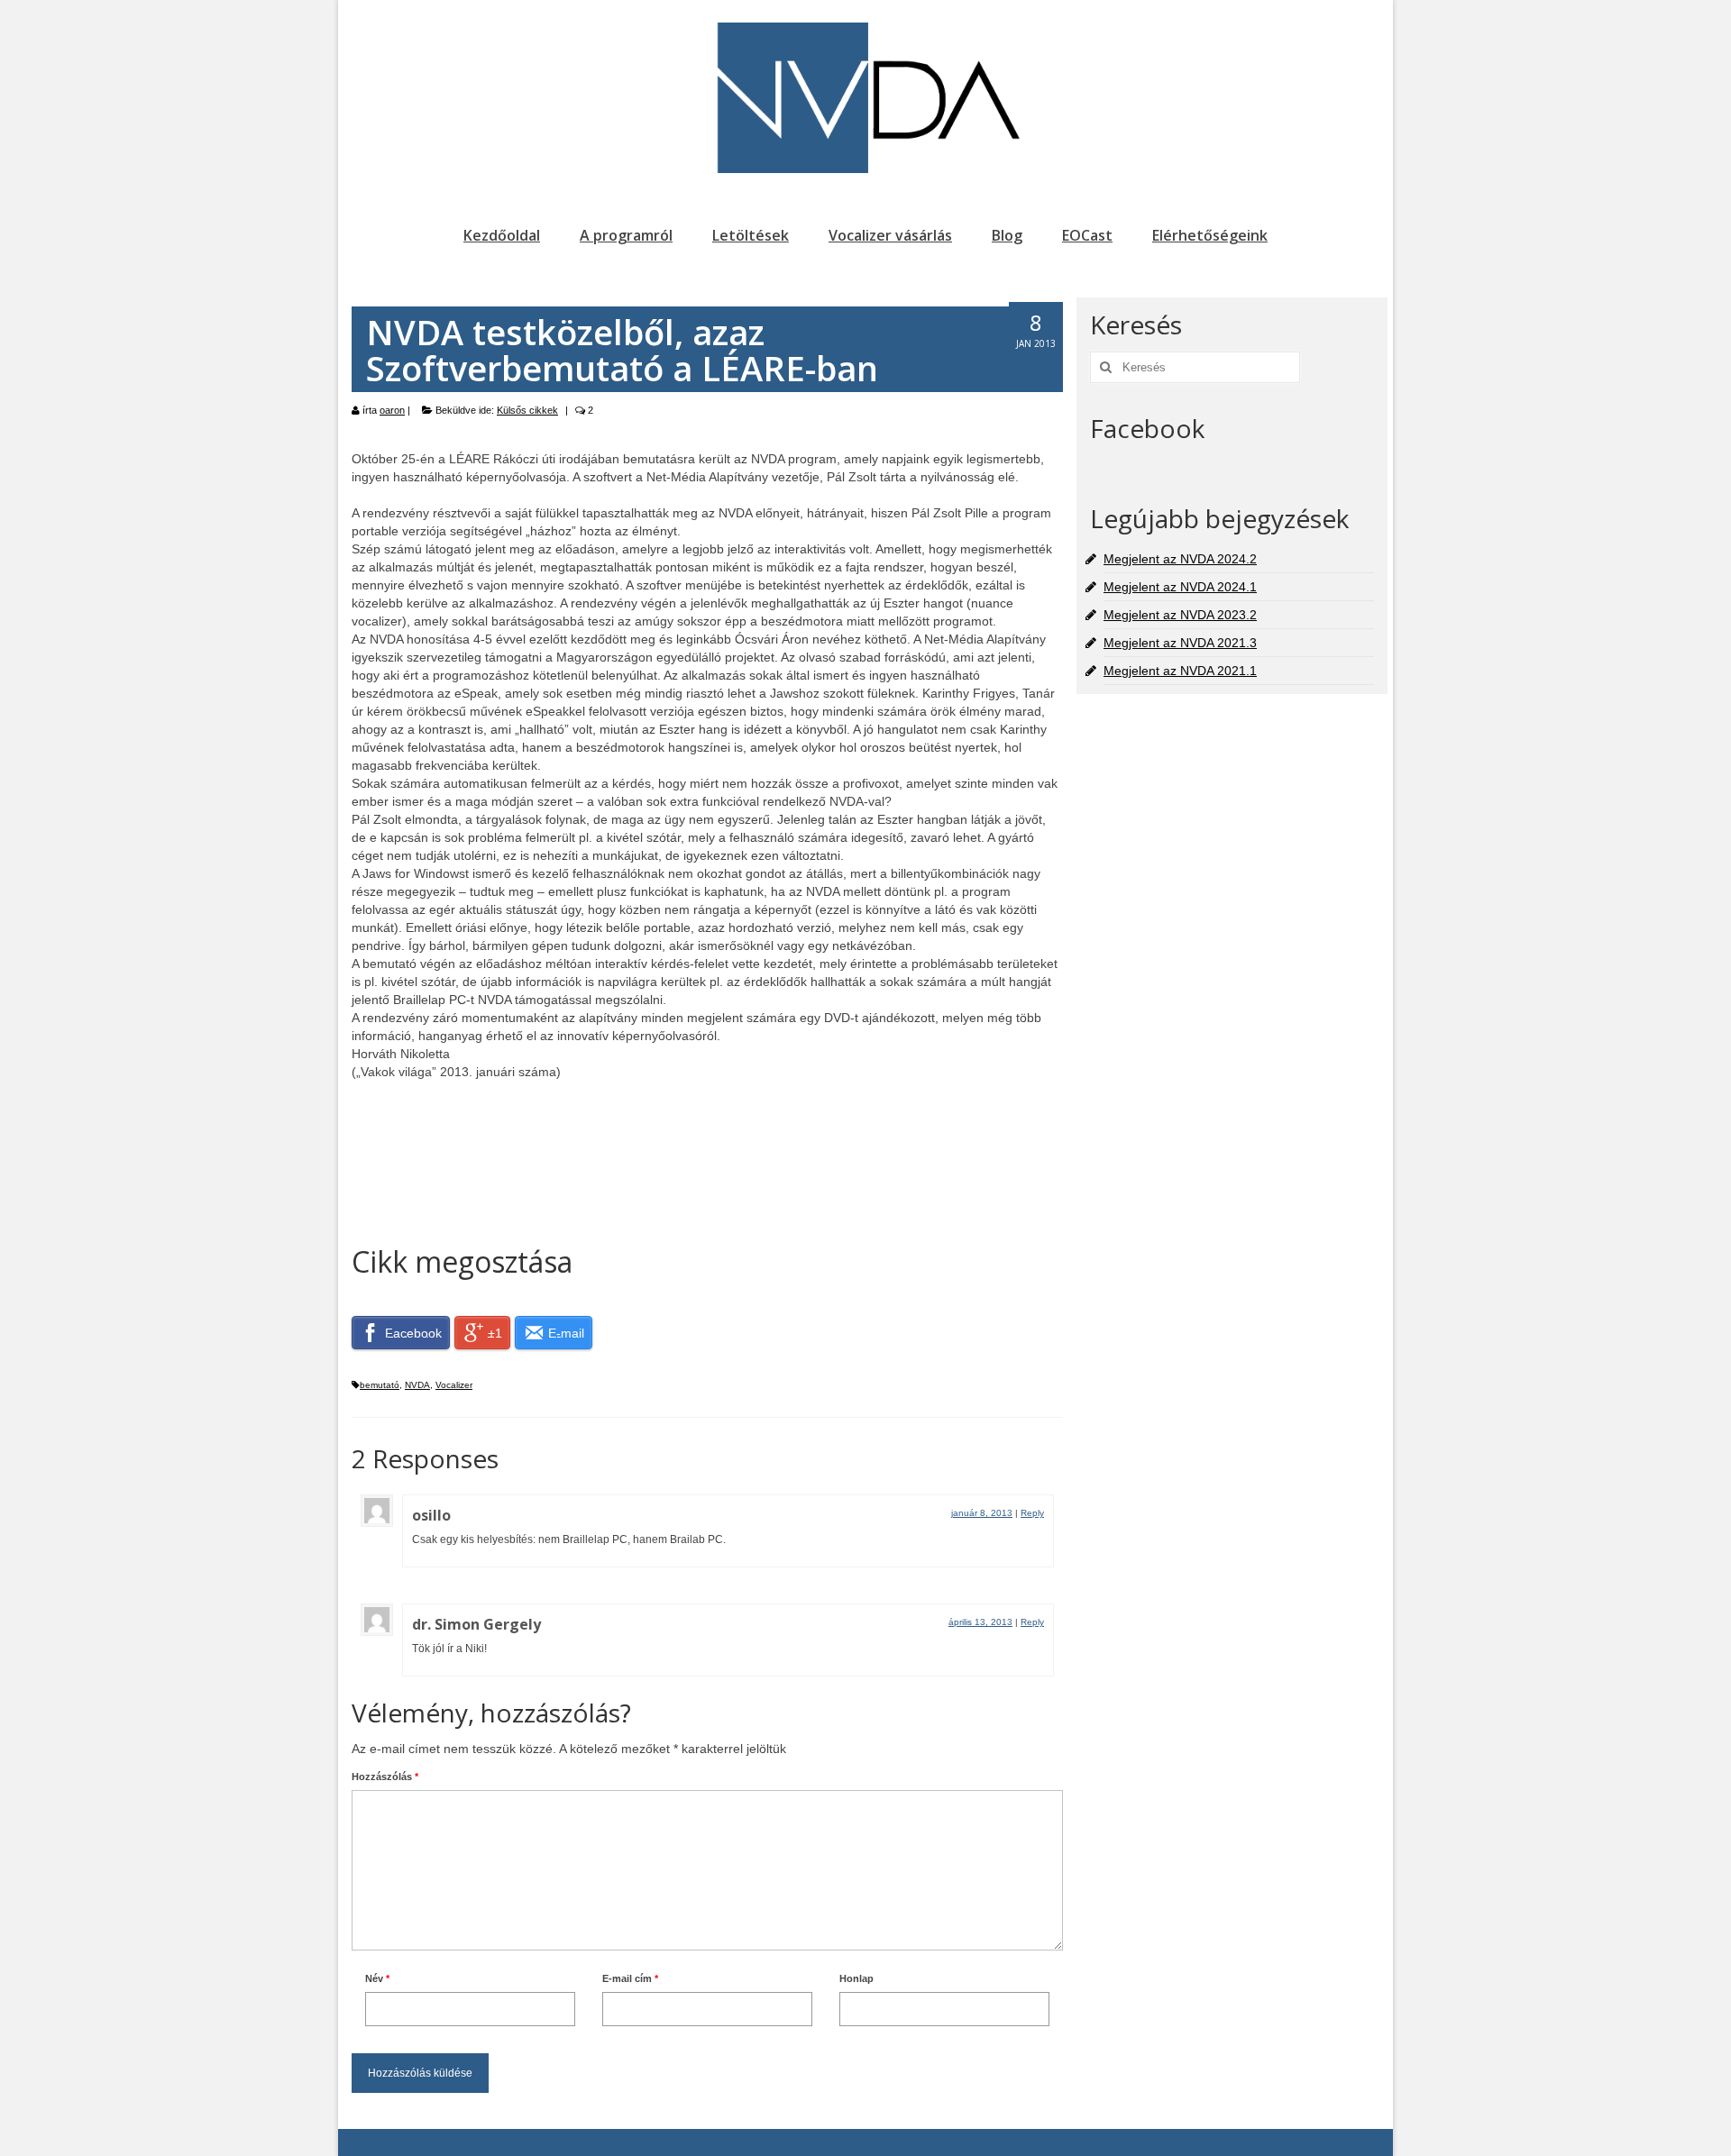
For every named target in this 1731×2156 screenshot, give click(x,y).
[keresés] (1104, 367)
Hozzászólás (385, 1777)
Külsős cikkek (527, 410)
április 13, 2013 (980, 1622)
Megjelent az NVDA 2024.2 (1180, 559)
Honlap (856, 1978)
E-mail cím (630, 1978)
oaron (392, 410)
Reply (1032, 1513)
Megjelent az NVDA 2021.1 (1180, 671)
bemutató (380, 1385)
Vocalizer (454, 1385)
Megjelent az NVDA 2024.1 (1180, 587)
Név (377, 1978)
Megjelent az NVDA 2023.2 (1180, 615)
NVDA (417, 1385)
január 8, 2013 (982, 1513)
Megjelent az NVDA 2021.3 (1180, 643)
